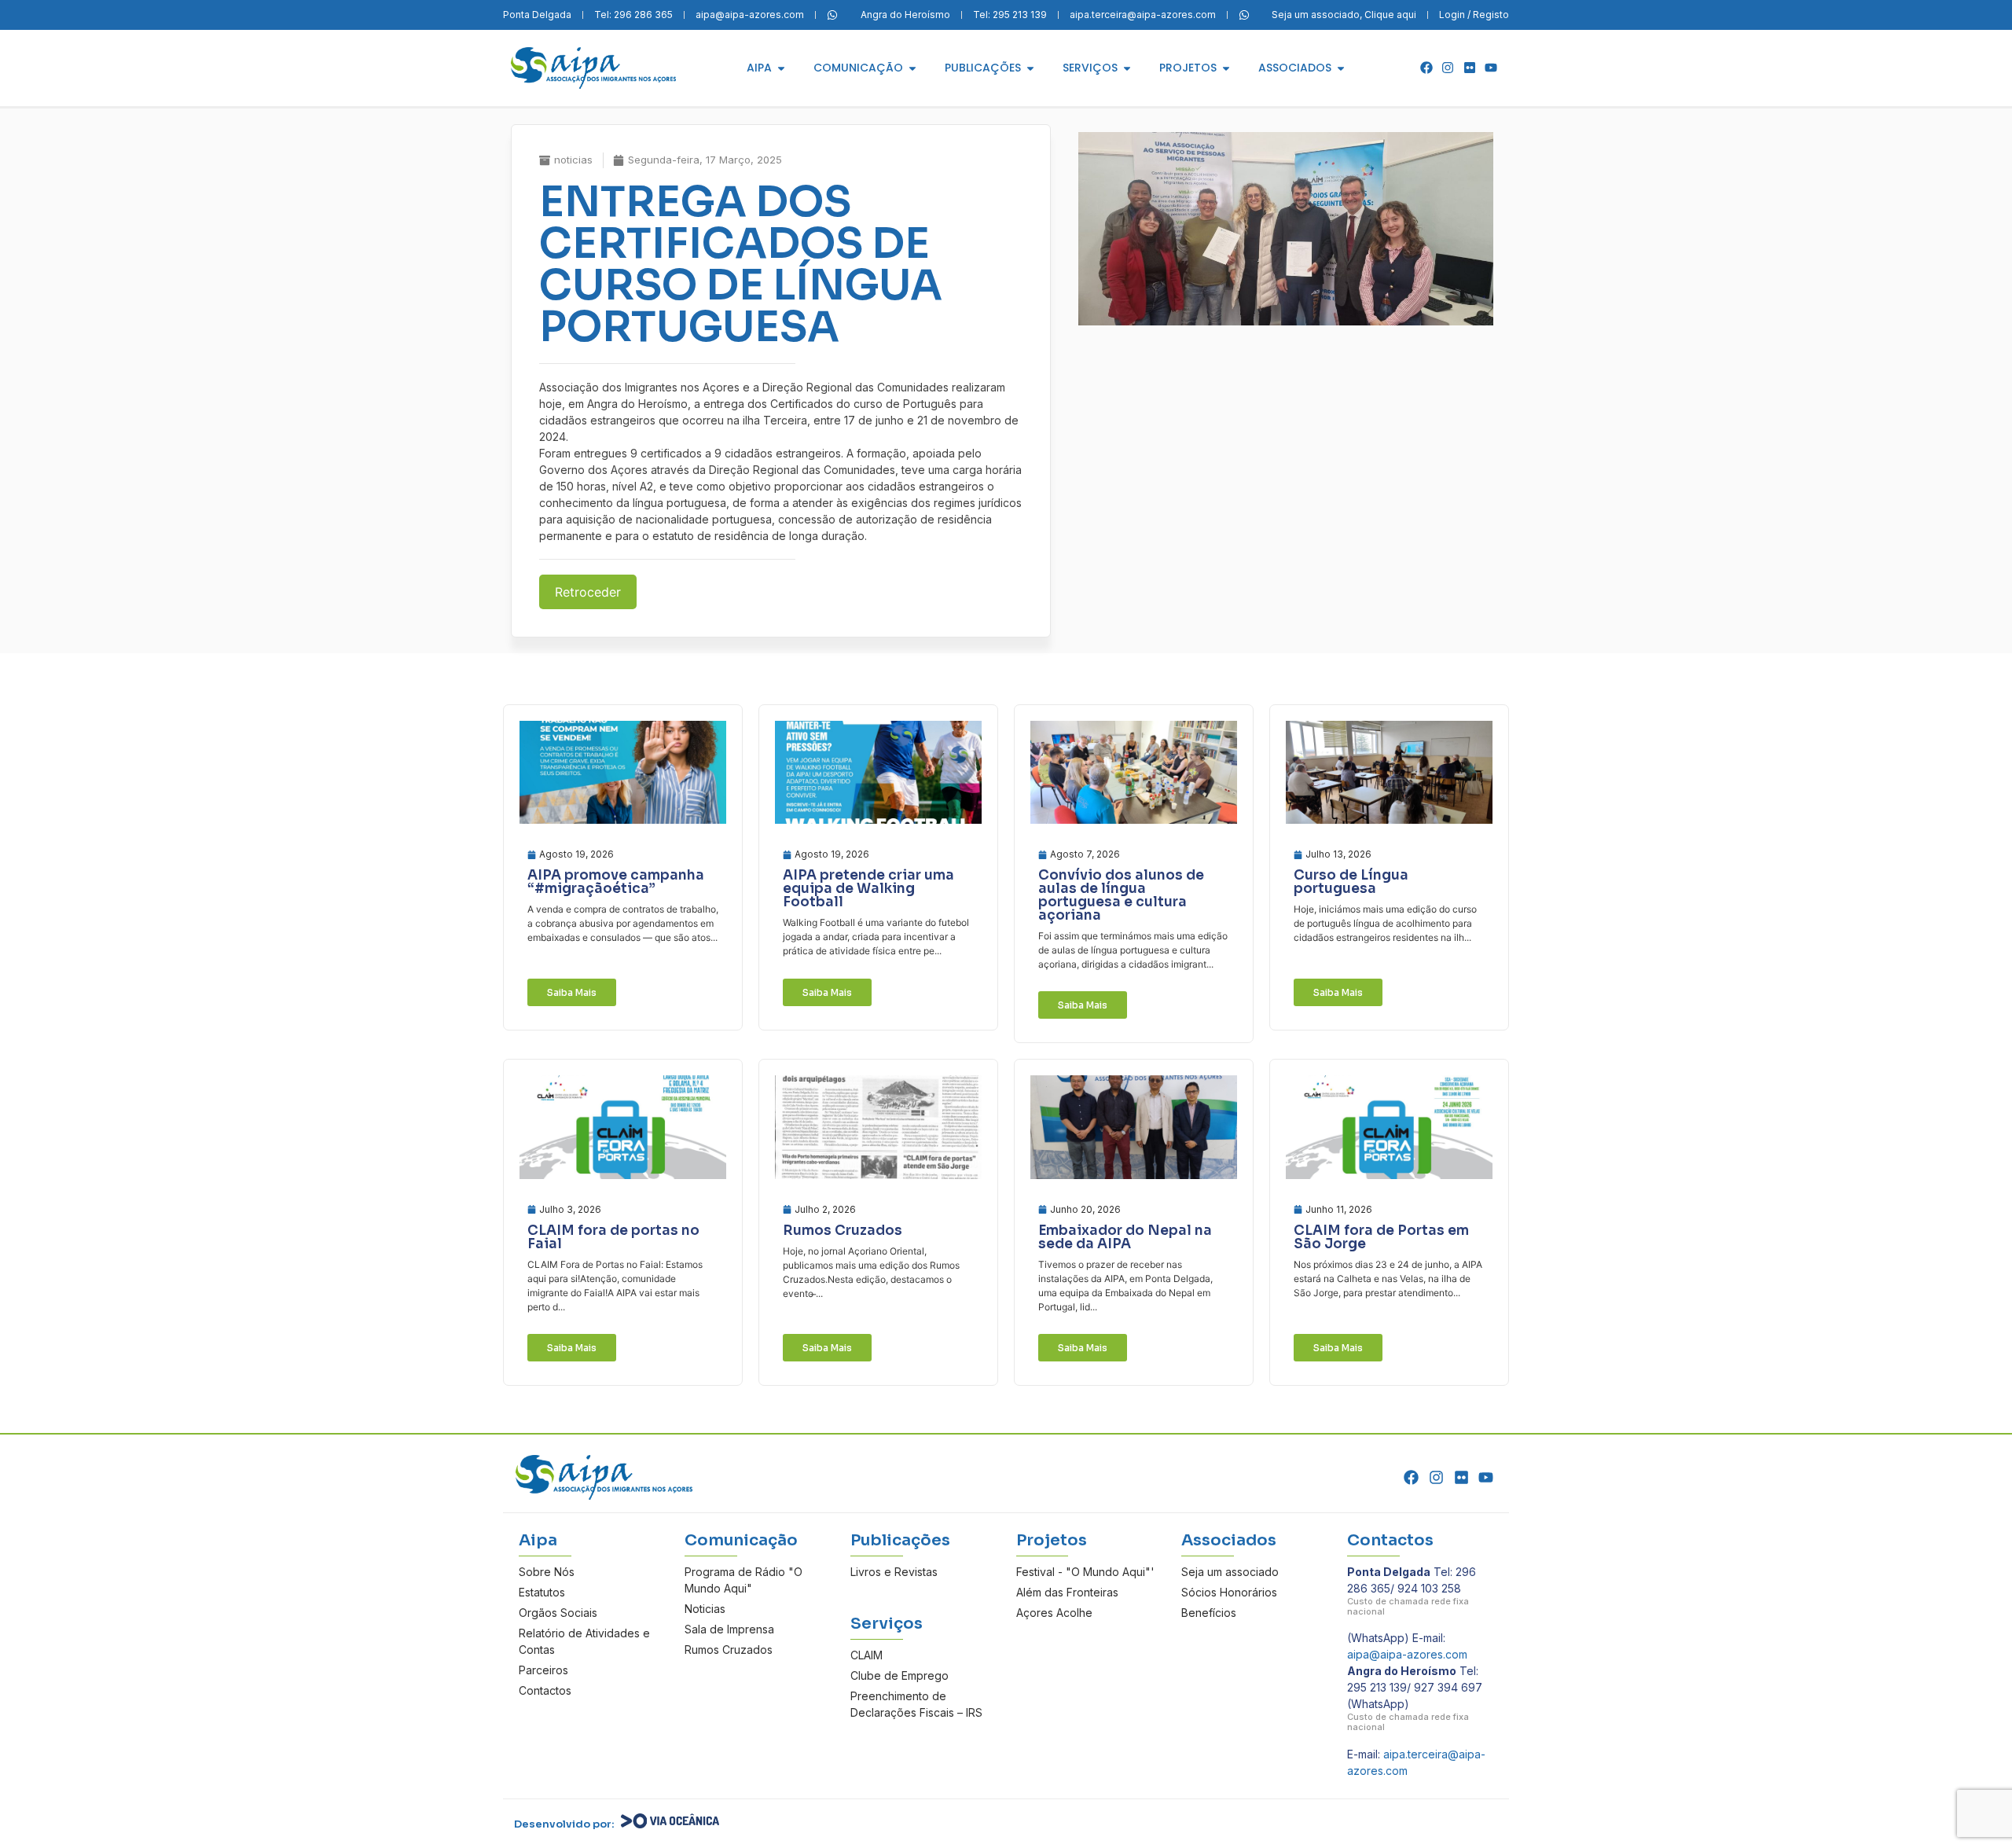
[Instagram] (1448, 68)
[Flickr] (1470, 68)
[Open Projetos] (1226, 68)
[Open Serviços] (1127, 68)
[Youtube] (1491, 68)
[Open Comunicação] (912, 68)
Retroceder (588, 592)
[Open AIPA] (781, 68)
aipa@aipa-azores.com (1407, 1654)
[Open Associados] (1341, 68)
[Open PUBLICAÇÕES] (1030, 68)
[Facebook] (1426, 68)
